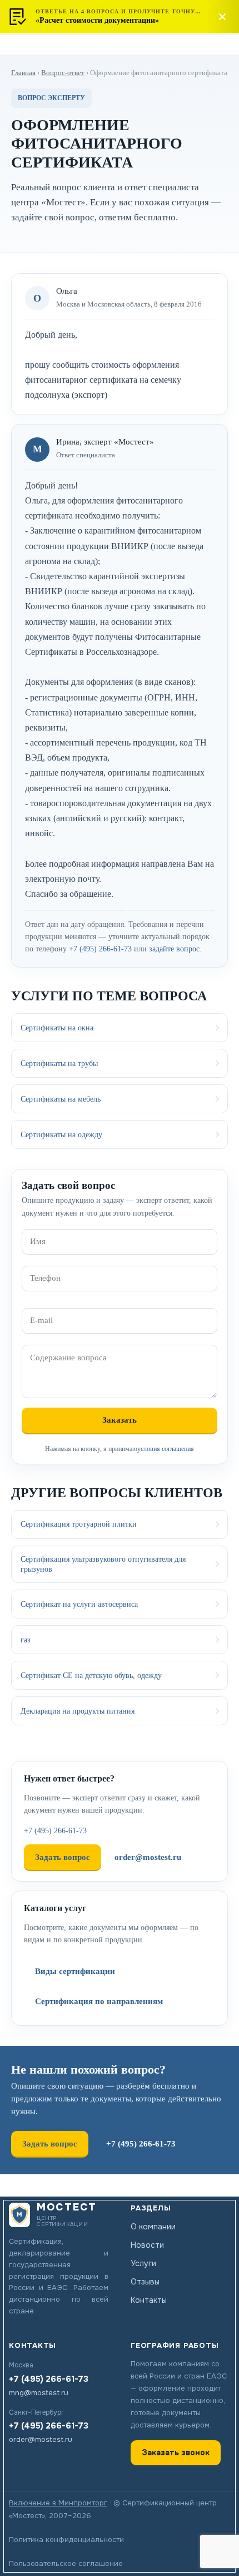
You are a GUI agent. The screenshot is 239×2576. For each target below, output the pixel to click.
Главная (23, 73)
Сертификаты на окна (57, 1028)
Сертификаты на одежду (61, 1134)
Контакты (149, 2300)
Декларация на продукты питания (78, 1711)
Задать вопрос (63, 1857)
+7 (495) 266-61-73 (100, 949)
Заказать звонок (176, 2452)
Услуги (143, 2263)
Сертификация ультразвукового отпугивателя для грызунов (103, 1564)
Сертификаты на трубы (59, 1063)
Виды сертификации (75, 1971)
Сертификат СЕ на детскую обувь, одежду (91, 1675)
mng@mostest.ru (39, 2393)
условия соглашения (166, 1449)
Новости (147, 2245)
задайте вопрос (174, 949)
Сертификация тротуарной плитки (79, 1524)
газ (26, 1640)
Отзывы (145, 2282)
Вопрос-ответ (63, 73)
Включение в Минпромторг (58, 2503)
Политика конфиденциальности (66, 2540)
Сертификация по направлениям (99, 2001)
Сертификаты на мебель (61, 1099)
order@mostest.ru (148, 1857)
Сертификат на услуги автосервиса (79, 1604)
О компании (153, 2227)
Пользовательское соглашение (66, 2563)
